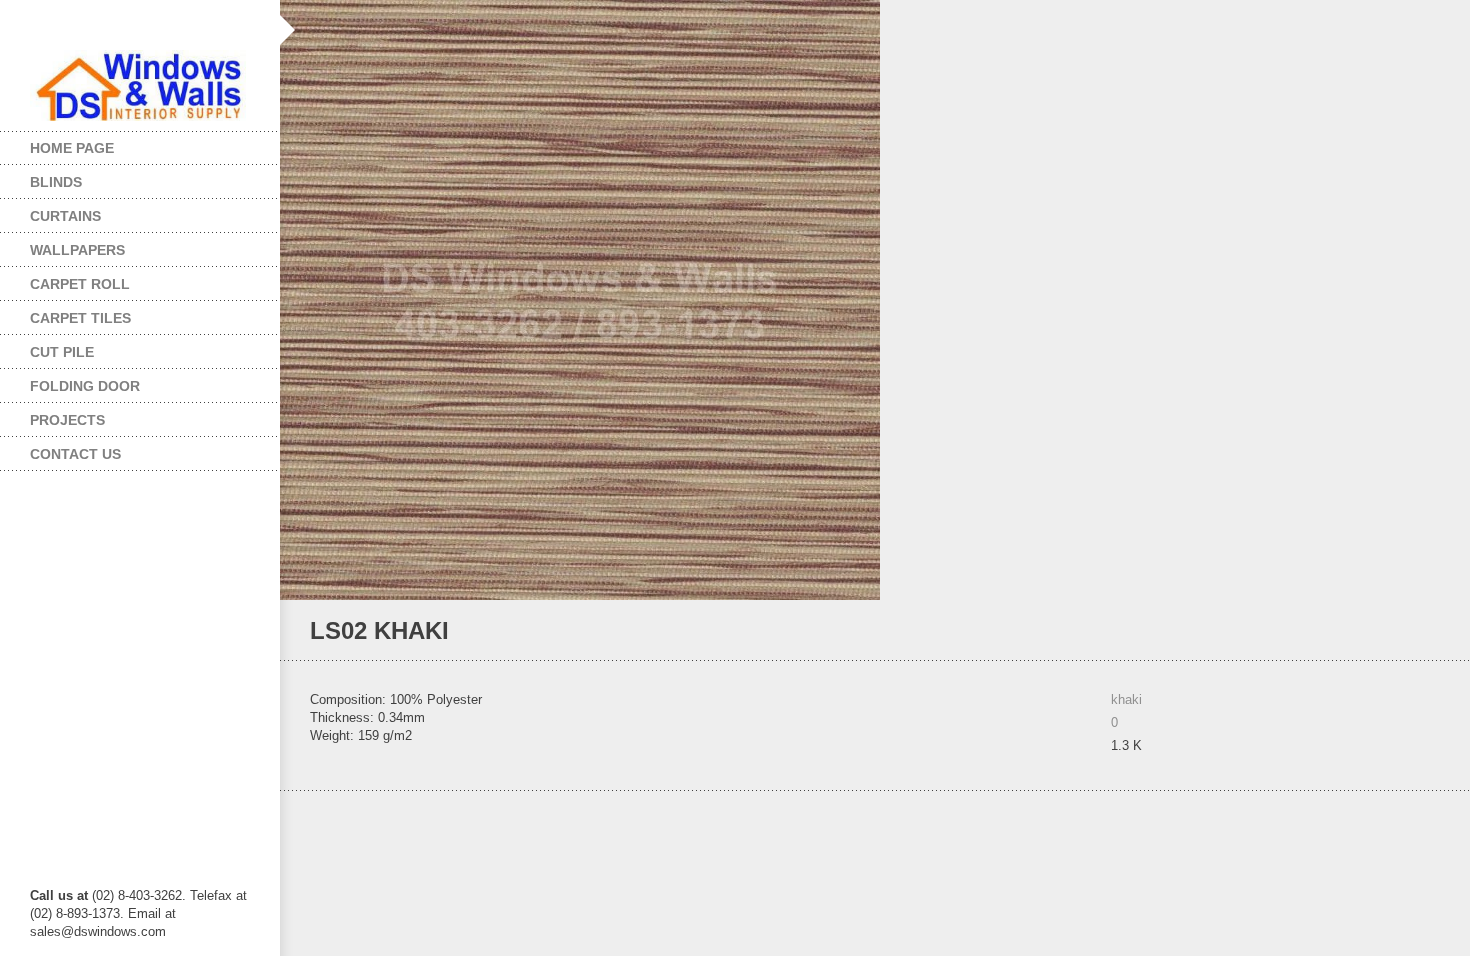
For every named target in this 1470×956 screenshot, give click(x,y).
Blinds (41, 177)
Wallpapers (62, 245)
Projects (52, 415)
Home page (72, 148)
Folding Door (70, 381)
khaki (1126, 699)
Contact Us (75, 454)
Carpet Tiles (65, 313)
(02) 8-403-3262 (137, 895)
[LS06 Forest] (1404, 631)
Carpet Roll (65, 279)
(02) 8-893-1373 (75, 913)
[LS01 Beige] (1431, 631)
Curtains (50, 211)
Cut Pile (47, 347)
